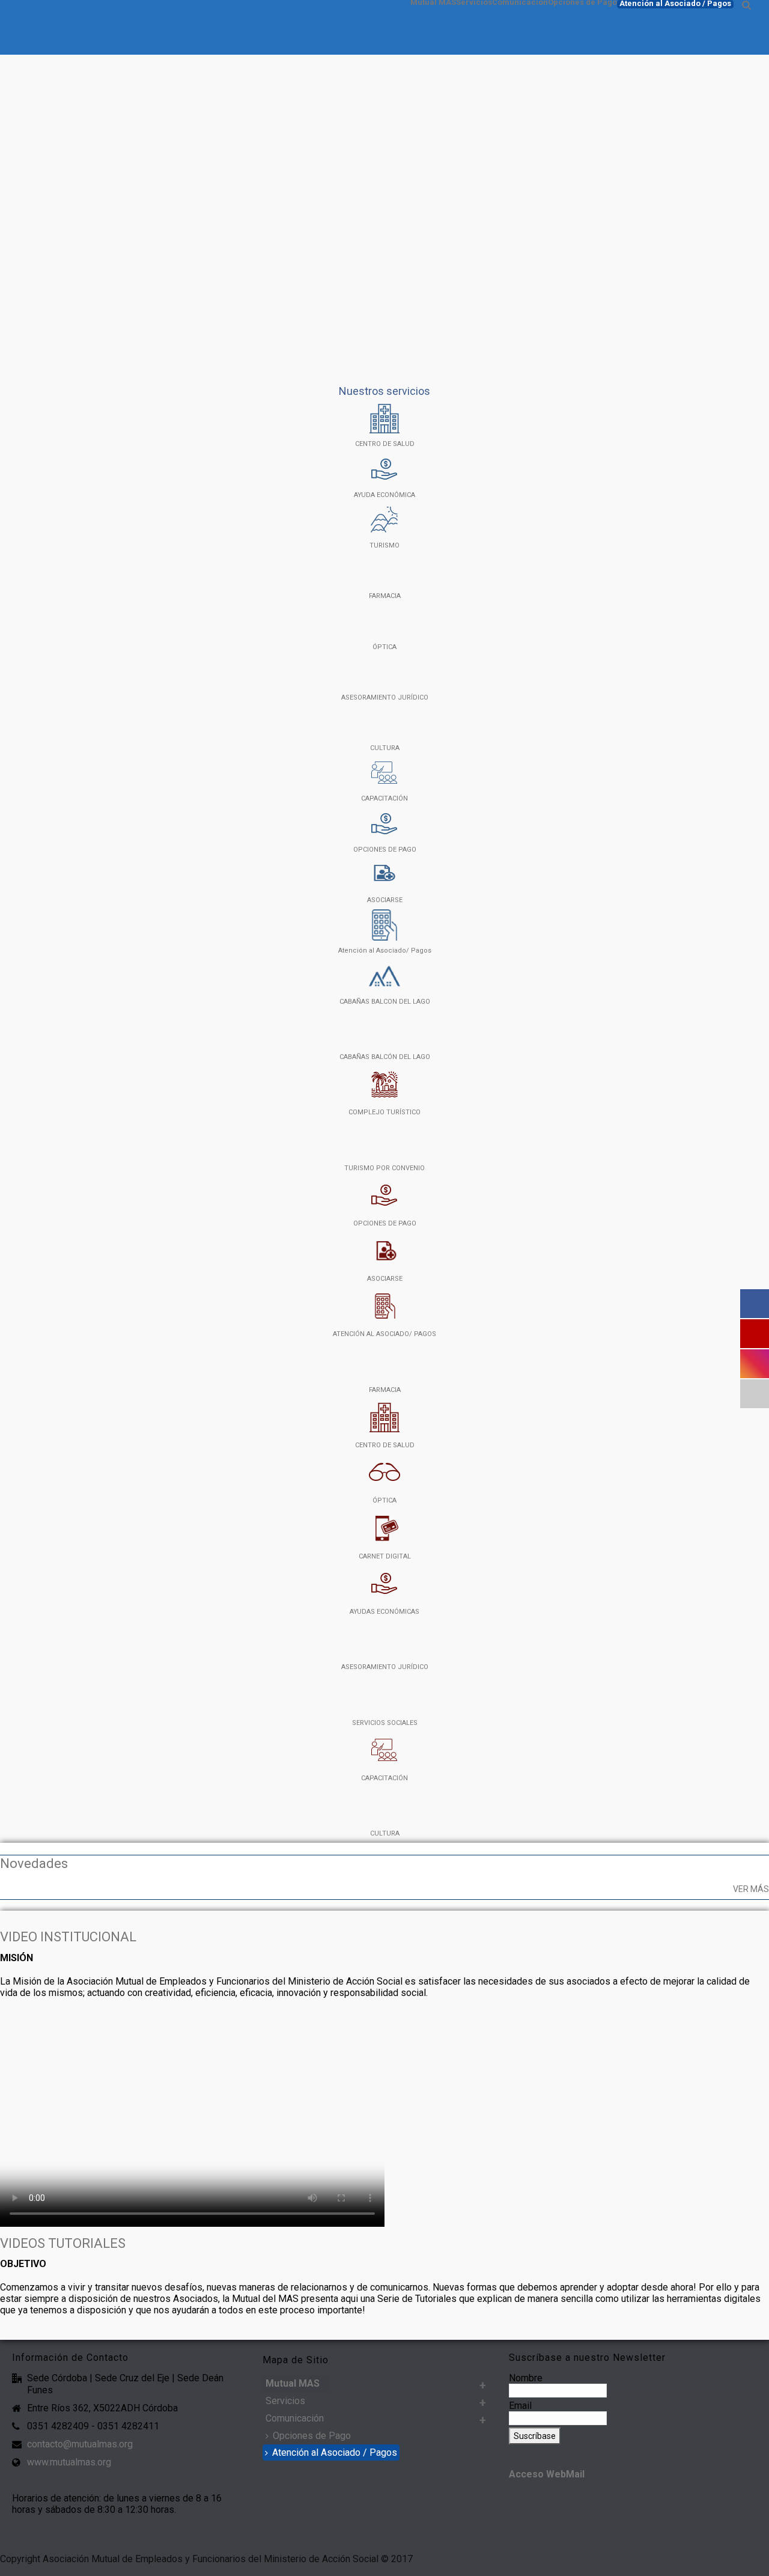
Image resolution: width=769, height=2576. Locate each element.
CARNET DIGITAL (385, 1556)
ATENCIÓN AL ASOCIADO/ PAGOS (384, 1334)
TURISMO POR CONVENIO (384, 1168)
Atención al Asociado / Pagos (675, 4)
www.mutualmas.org (69, 2462)
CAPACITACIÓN (384, 798)
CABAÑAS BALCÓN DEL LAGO (385, 1057)
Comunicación (520, 2)
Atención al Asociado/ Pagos (385, 951)
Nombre (526, 2378)
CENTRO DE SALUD (385, 444)
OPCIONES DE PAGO (385, 850)
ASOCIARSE (385, 900)
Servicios (474, 2)
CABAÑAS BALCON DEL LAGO (385, 1002)
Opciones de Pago (582, 2)
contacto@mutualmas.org (80, 2444)
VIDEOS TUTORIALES (63, 2243)
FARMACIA (385, 596)
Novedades (34, 1863)
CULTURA (385, 748)
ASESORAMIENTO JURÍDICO (385, 697)
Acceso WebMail (547, 2474)
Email (520, 2406)
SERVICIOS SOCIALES (385, 1723)
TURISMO (384, 545)
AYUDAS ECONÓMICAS (384, 1612)
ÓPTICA (384, 647)
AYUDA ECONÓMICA (384, 495)
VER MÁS (751, 1889)
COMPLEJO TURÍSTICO (384, 1112)
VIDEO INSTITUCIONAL (68, 1937)
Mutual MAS (433, 2)
